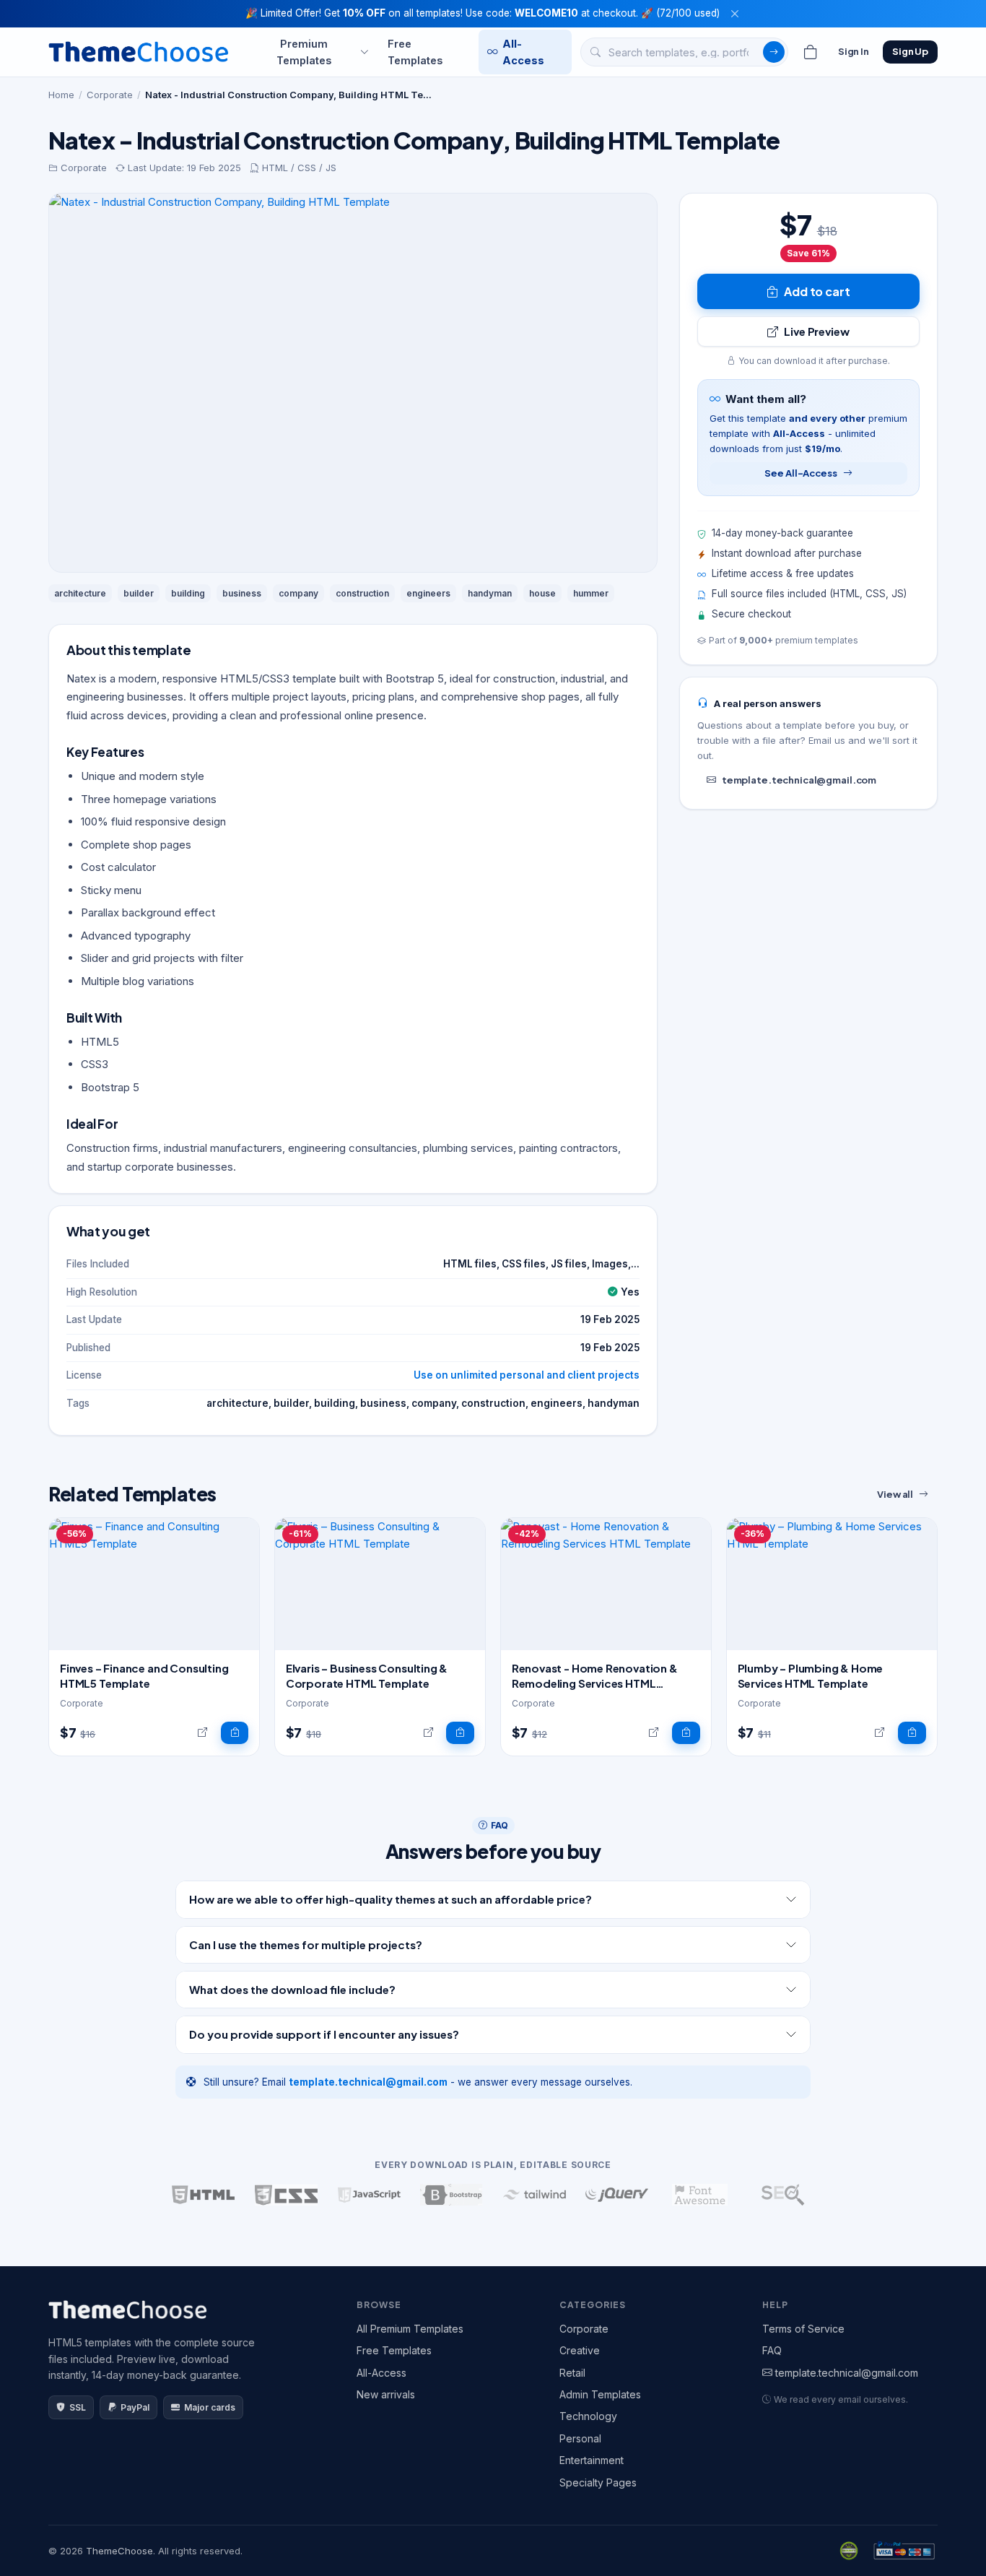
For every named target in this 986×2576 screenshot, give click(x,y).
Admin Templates (600, 2394)
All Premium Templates (410, 2329)
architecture (80, 593)
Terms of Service (803, 2329)
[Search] (774, 52)
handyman (490, 593)
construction (362, 593)
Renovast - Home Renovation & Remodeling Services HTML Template (595, 1683)
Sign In (854, 51)
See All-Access (800, 473)
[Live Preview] (202, 1733)
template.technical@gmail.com (799, 780)
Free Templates (415, 51)
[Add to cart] (235, 1733)
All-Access (523, 51)
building (188, 593)
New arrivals (386, 2394)
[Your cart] (811, 52)
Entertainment (592, 2460)
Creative (580, 2350)
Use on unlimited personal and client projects (527, 1375)
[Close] (735, 14)
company (298, 593)
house (542, 593)
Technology (588, 2416)
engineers (428, 593)
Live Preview (816, 331)
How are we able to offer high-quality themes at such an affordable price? (391, 1899)
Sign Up (910, 51)
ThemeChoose (119, 2551)
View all (895, 1494)
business (242, 593)
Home (61, 95)
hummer (591, 593)
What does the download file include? (292, 1989)
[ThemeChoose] (139, 52)
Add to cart (817, 291)
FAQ (772, 2350)
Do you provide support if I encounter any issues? (324, 2034)
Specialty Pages (598, 2482)
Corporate (110, 95)
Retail (572, 2373)
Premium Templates (304, 51)
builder (139, 593)
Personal (580, 2438)
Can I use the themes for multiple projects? (306, 1944)
